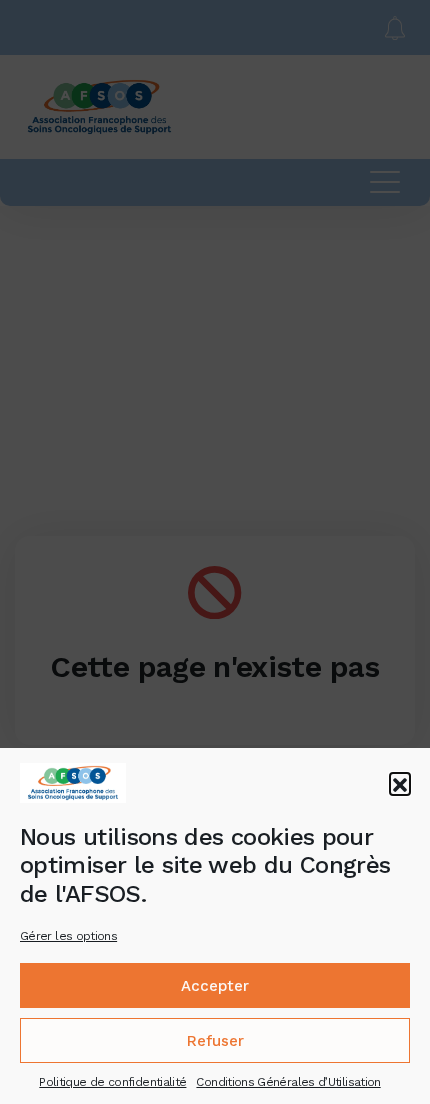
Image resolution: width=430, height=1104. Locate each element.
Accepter (215, 986)
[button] (400, 783)
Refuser (215, 1041)
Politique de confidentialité (112, 1082)
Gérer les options (68, 936)
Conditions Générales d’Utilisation (288, 1082)
